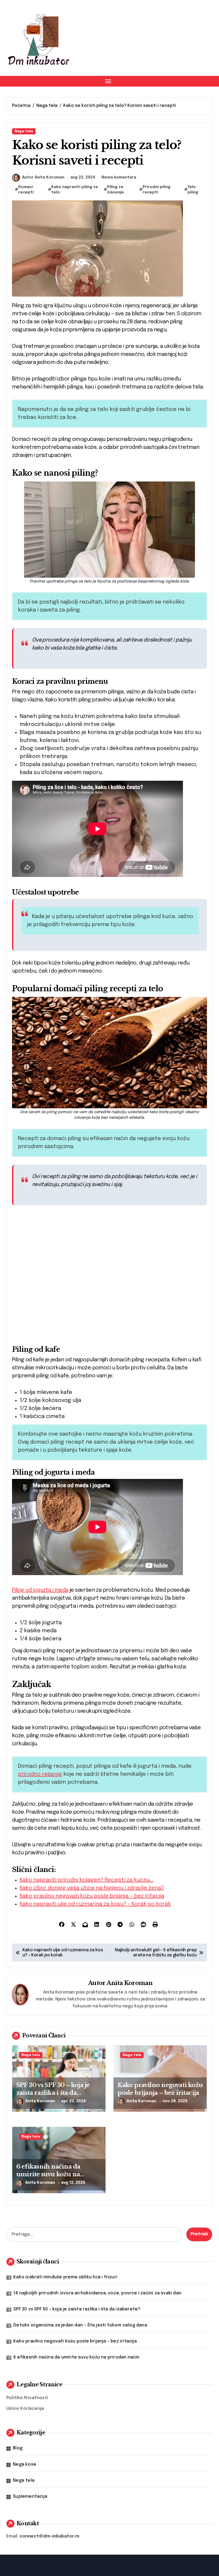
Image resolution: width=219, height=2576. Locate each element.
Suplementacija (30, 2497)
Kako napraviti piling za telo (75, 190)
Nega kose (25, 2464)
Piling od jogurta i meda (40, 1590)
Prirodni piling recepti (157, 190)
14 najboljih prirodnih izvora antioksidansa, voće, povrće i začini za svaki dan (97, 2293)
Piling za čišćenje (116, 190)
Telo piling (193, 190)
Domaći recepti (26, 190)
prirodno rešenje (40, 1774)
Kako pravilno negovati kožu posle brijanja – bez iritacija (160, 2089)
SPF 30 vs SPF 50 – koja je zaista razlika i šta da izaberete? (53, 2093)
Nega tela (24, 131)
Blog (18, 2448)
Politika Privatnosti (27, 2398)
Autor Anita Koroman (43, 177)
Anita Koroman (130, 1983)
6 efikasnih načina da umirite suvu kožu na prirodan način (48, 2174)
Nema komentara (119, 177)
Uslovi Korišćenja (25, 2409)
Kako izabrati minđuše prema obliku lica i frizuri (65, 2277)
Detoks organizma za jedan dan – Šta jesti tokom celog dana (80, 2325)
